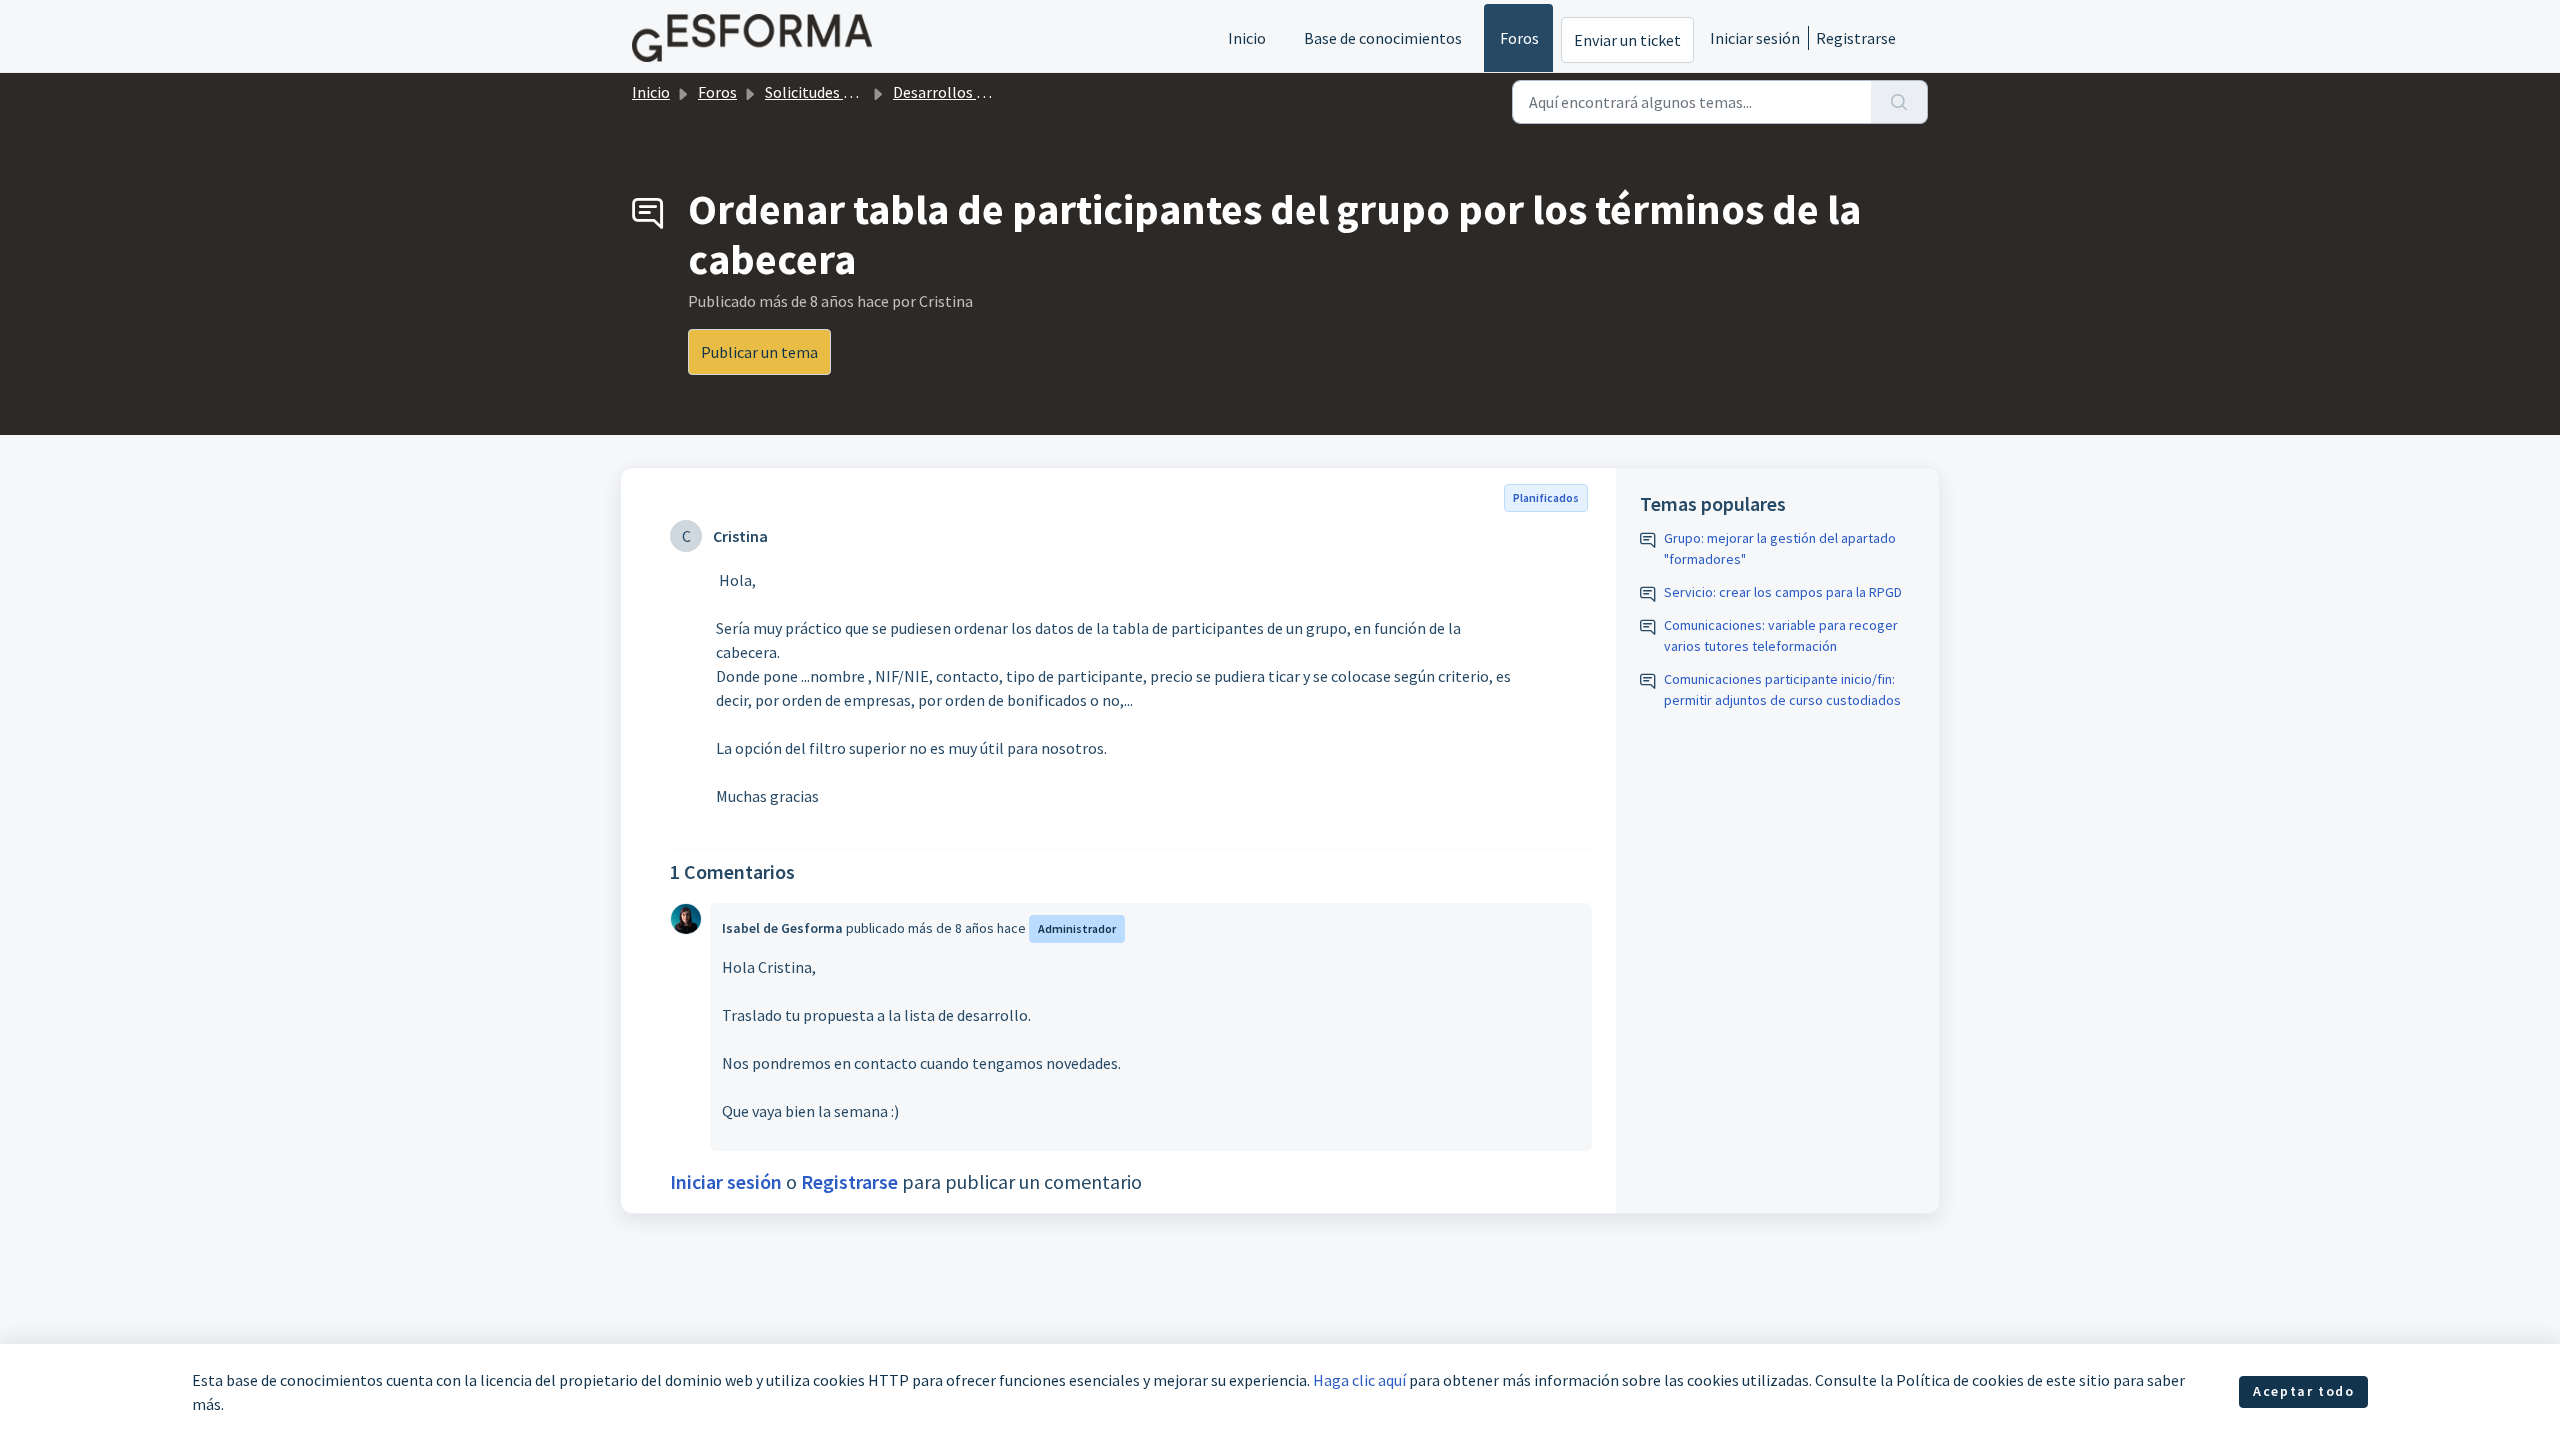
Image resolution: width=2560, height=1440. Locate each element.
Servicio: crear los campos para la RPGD (1783, 592)
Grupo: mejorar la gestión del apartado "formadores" (1780, 548)
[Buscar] (1899, 102)
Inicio (1247, 38)
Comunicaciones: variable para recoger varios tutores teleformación (1781, 635)
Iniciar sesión (1755, 38)
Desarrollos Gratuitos (967, 92)
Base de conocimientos (1383, 38)
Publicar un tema (759, 352)
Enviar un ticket (1627, 40)
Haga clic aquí (1359, 1380)
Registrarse (1856, 38)
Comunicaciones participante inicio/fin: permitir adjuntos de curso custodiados (1782, 689)
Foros (1519, 38)
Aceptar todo (2303, 1391)
